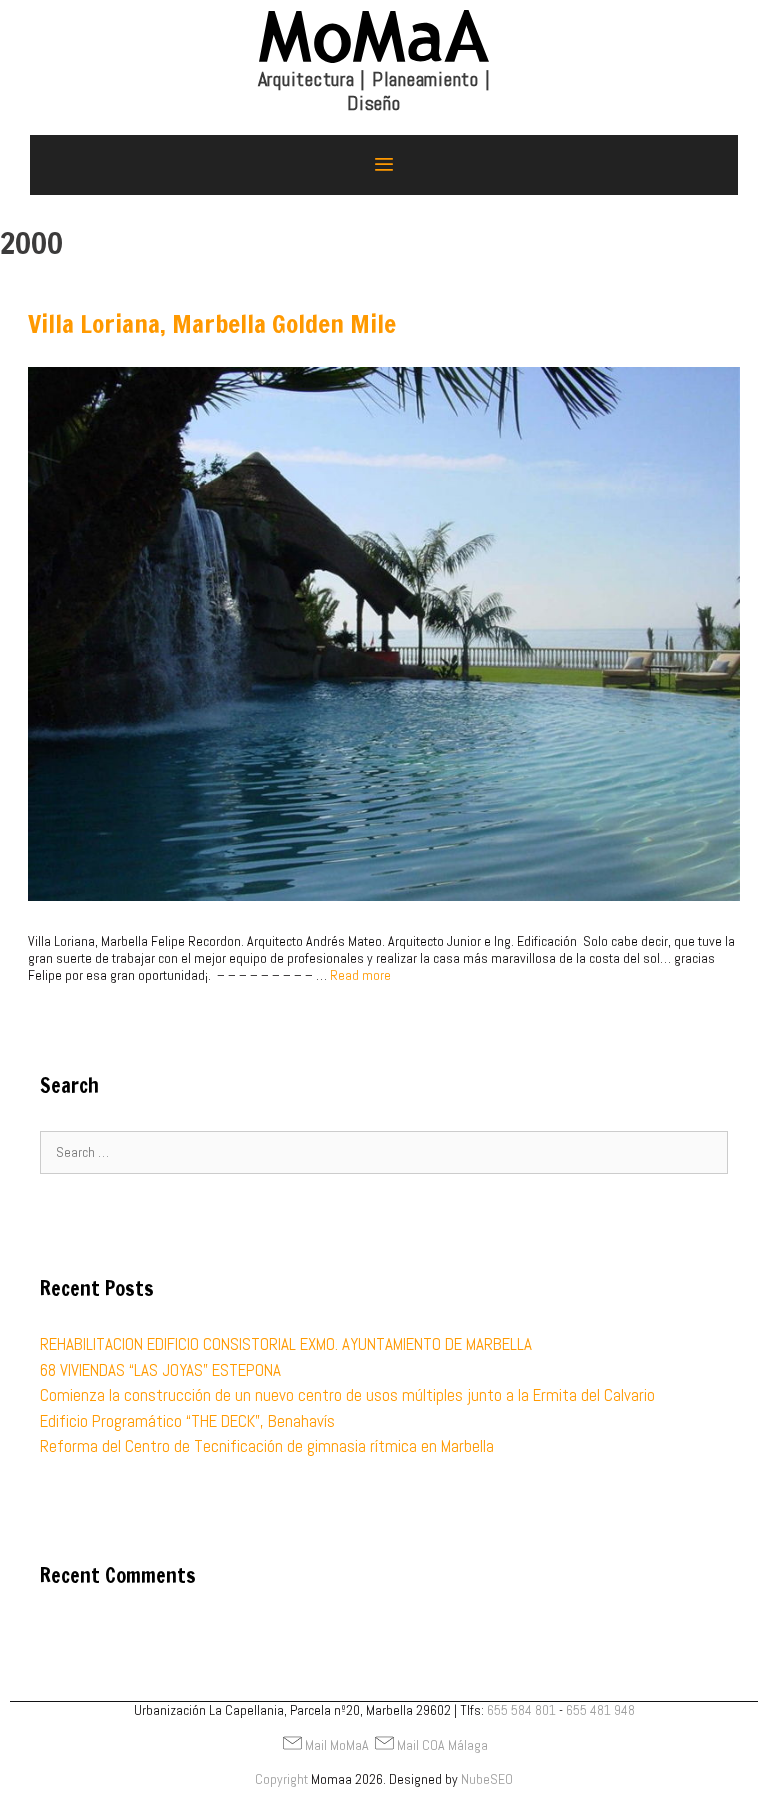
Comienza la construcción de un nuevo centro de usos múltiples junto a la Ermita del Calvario (347, 1395)
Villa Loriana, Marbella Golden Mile (212, 323)
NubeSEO (487, 1779)
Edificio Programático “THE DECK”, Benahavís (187, 1421)
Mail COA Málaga (442, 1745)
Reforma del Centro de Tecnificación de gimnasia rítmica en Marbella (267, 1446)
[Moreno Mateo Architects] (373, 70)
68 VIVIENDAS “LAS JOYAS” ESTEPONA (160, 1370)
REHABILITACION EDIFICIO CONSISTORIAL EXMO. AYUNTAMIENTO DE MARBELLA (286, 1344)
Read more (360, 975)
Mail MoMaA (337, 1745)
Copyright (281, 1779)
